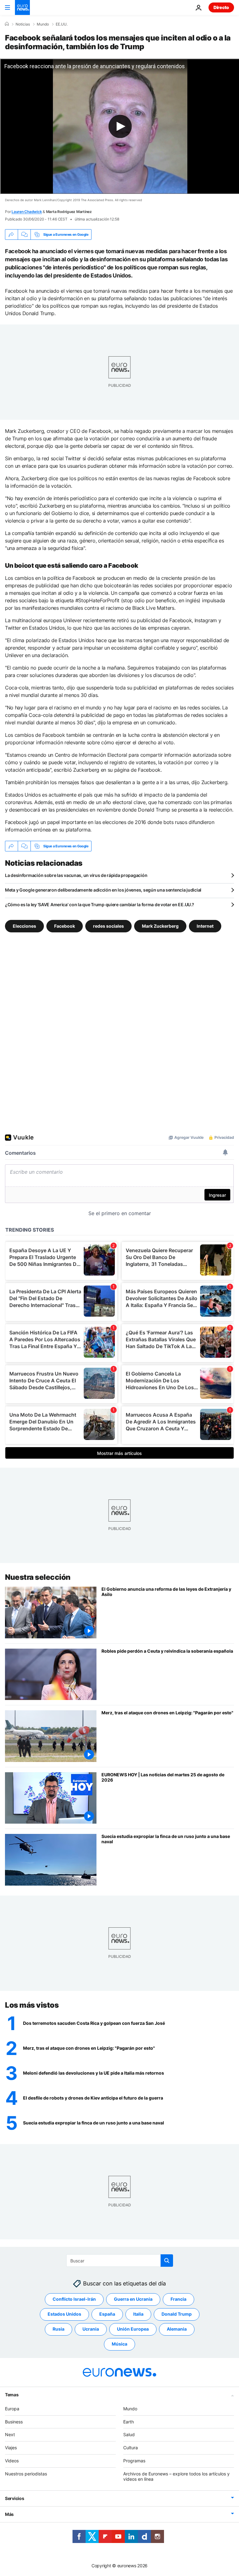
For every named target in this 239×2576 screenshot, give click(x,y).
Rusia (59, 2329)
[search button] (167, 2261)
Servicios (14, 2498)
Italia (138, 2314)
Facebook (65, 926)
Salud (129, 2434)
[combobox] (120, 2261)
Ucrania (91, 2329)
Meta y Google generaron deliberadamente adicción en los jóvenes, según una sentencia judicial (103, 890)
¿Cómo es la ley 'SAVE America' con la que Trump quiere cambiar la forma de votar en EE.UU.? (100, 904)
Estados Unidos (64, 2314)
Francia (178, 2299)
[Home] (7, 24)
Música (119, 2344)
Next (10, 2434)
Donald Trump (177, 2314)
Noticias (23, 24)
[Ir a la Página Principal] (22, 7)
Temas (12, 2395)
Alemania (177, 2329)
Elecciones (24, 926)
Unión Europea (133, 2329)
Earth (129, 2422)
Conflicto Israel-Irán (74, 2299)
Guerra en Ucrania (133, 2299)
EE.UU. (62, 24)
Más (9, 2514)
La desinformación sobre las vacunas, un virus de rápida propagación (76, 875)
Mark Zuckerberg (160, 926)
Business (14, 2422)
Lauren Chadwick (27, 212)
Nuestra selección (38, 1577)
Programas (134, 2461)
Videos (12, 2461)
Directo (221, 7)
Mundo (43, 24)
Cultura (131, 2448)
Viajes (11, 2448)
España (107, 2314)
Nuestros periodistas (26, 2474)
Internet (205, 926)
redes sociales (108, 926)
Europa (12, 2409)
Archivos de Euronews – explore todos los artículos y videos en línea (176, 2476)
